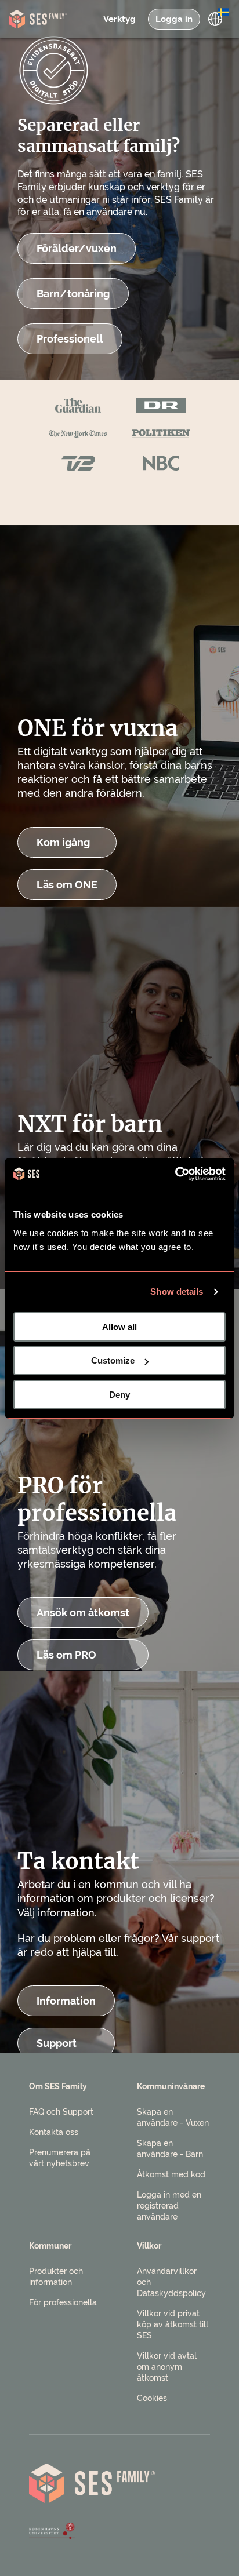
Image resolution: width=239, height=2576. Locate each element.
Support (57, 2043)
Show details (177, 1291)
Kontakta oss (54, 2132)
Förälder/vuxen (77, 248)
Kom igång (63, 842)
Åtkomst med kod (171, 2174)
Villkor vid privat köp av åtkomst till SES (173, 2324)
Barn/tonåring (73, 294)
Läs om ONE (67, 885)
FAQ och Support (61, 2112)
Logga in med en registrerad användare (169, 2206)
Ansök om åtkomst (83, 1613)
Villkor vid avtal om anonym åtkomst (167, 2367)
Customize (113, 1360)
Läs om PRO (66, 1655)
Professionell (70, 339)
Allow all (119, 1327)
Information (66, 2001)
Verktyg (119, 19)
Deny (119, 1395)
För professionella (63, 2302)
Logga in (174, 19)
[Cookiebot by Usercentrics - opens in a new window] (175, 1174)
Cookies (152, 2398)
